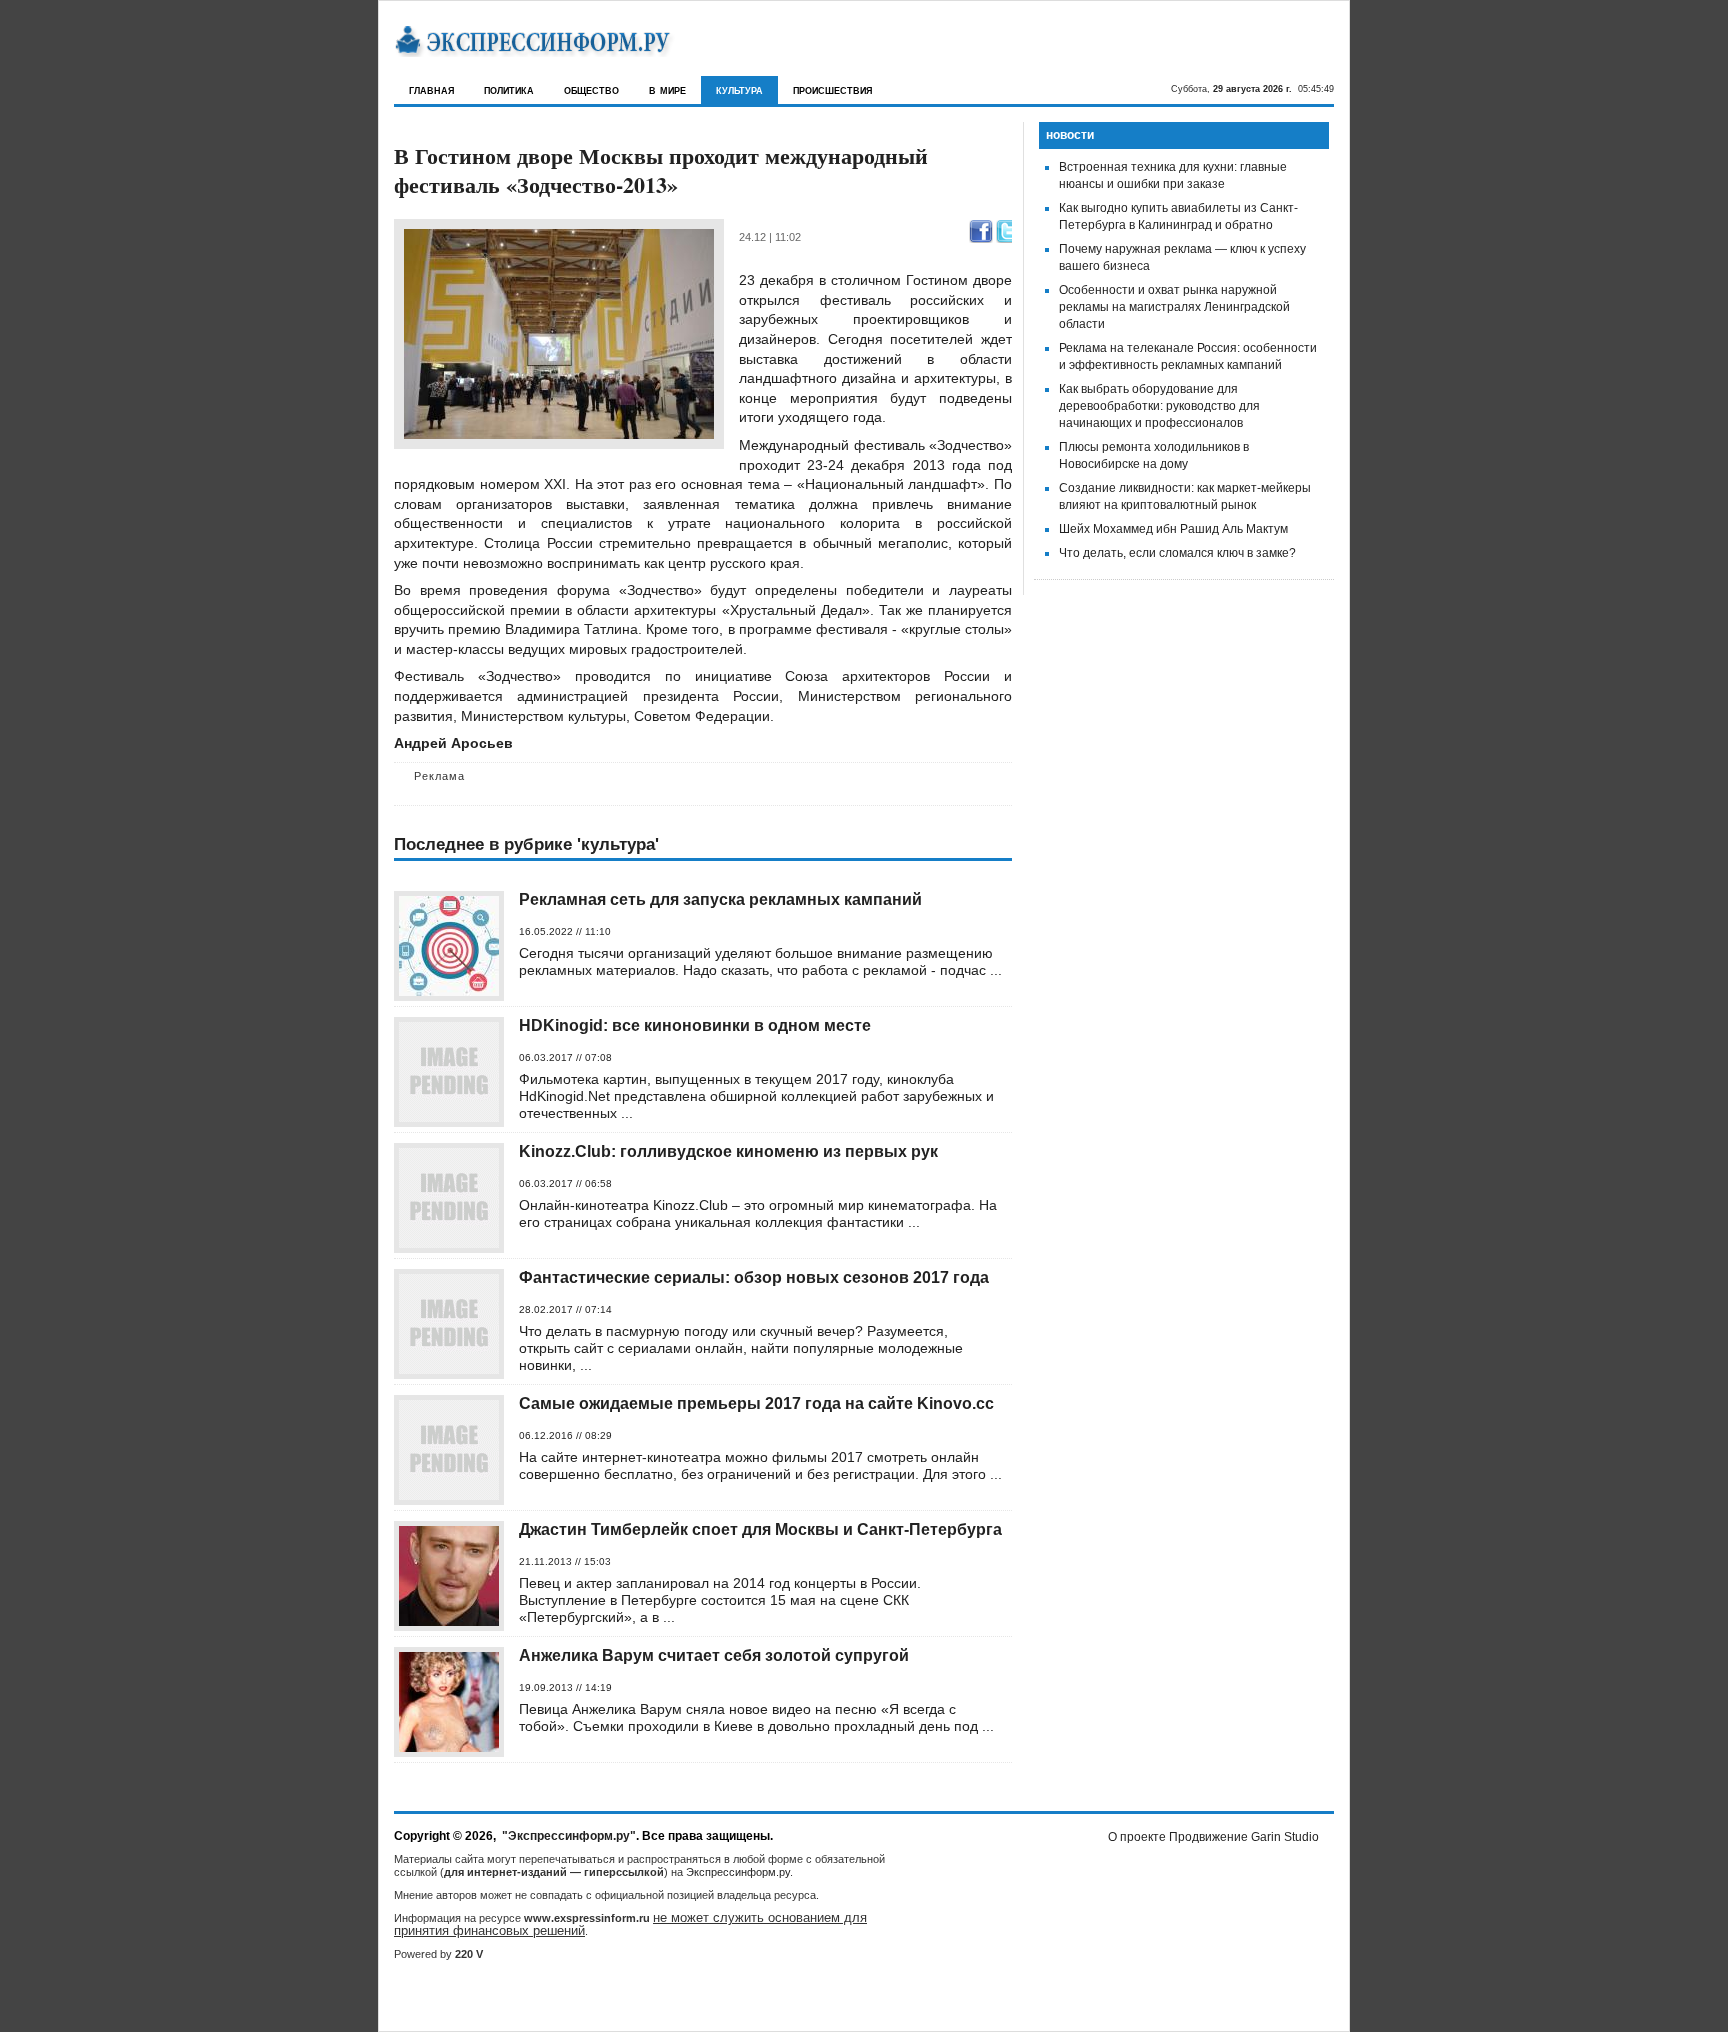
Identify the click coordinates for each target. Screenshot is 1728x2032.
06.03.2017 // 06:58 (565, 1183)
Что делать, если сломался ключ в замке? (1177, 553)
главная (431, 89)
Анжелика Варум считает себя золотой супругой (714, 1655)
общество (591, 89)
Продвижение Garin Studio (1244, 1837)
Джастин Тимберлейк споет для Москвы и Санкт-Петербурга (760, 1529)
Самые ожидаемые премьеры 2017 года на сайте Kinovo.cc (756, 1403)
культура (739, 89)
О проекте (1137, 1837)
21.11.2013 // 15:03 (565, 1561)
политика (509, 89)
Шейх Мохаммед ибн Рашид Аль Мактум (1173, 529)
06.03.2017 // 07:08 (565, 1057)
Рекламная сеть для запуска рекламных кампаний (720, 899)
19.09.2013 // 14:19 (565, 1687)
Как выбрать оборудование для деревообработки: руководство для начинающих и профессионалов (1159, 406)
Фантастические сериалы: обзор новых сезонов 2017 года (754, 1277)
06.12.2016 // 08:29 (565, 1435)
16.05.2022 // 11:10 (565, 931)
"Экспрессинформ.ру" (569, 1836)
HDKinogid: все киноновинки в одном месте (695, 1025)
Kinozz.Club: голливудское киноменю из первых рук (728, 1151)
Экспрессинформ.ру (738, 1872)
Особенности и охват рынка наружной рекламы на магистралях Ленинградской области (1174, 307)
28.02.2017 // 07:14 (565, 1309)
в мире (667, 89)
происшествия (832, 89)
